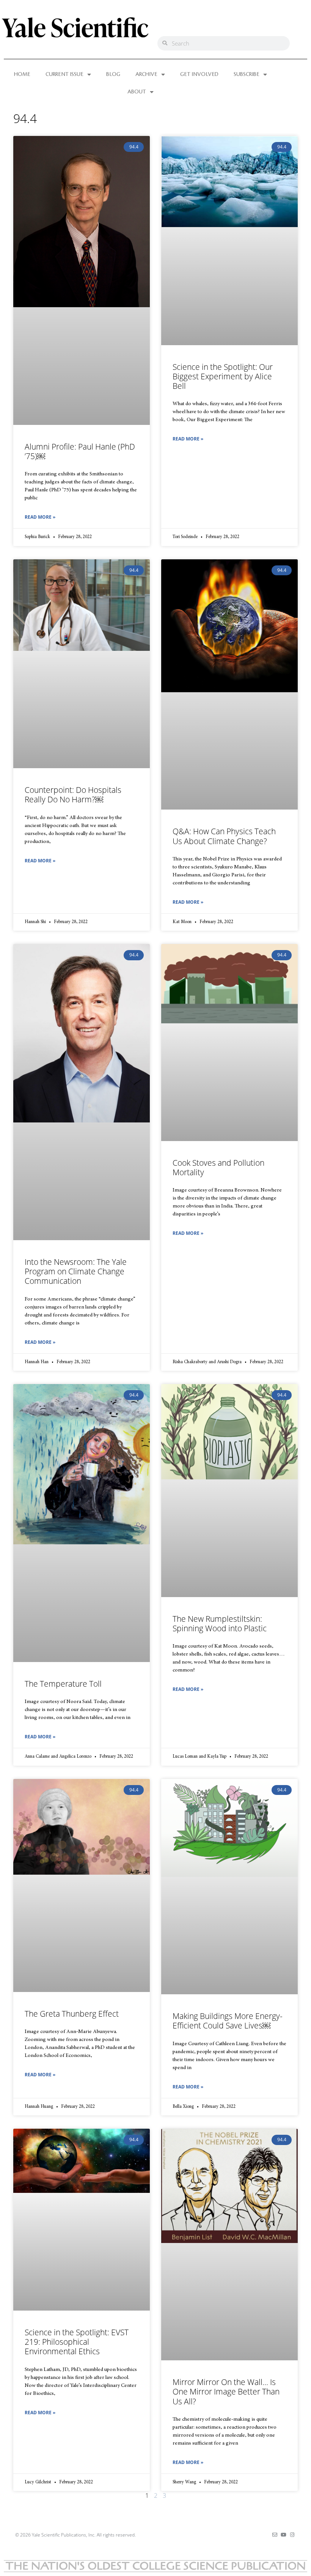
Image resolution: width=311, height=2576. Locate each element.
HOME (22, 74)
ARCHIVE (146, 74)
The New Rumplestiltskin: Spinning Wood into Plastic (220, 1623)
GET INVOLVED (199, 74)
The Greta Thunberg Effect (72, 2014)
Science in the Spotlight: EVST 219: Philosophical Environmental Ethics (77, 2342)
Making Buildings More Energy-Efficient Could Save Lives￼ (228, 2021)
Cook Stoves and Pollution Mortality (218, 1167)
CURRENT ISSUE (64, 74)
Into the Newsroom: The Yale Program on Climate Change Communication (76, 1271)
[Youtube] (284, 2535)
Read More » (40, 517)
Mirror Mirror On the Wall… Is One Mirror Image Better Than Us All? (226, 2391)
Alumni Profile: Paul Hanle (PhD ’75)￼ (80, 451)
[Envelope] (275, 2535)
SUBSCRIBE (247, 74)
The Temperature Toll (63, 1684)
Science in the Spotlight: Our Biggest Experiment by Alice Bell (223, 376)
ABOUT (137, 92)
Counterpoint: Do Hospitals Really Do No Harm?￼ (73, 795)
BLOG (113, 74)
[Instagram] (292, 2535)
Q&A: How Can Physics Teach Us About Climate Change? (224, 836)
